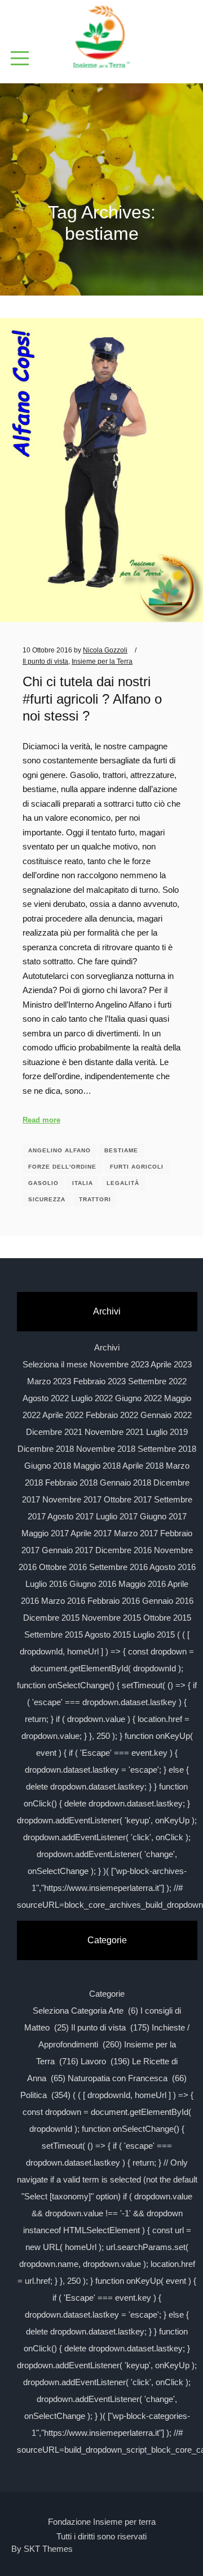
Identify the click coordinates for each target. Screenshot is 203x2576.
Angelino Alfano (59, 1150)
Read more (41, 1120)
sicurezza (47, 1199)
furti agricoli (137, 1167)
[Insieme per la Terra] (101, 38)
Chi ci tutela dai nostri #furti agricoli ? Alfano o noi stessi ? (92, 699)
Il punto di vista (45, 661)
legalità (123, 1183)
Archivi (107, 1347)
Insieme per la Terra (102, 661)
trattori (95, 1199)
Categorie (107, 1994)
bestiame (121, 1150)
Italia (83, 1183)
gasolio (43, 1183)
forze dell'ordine (62, 1167)
